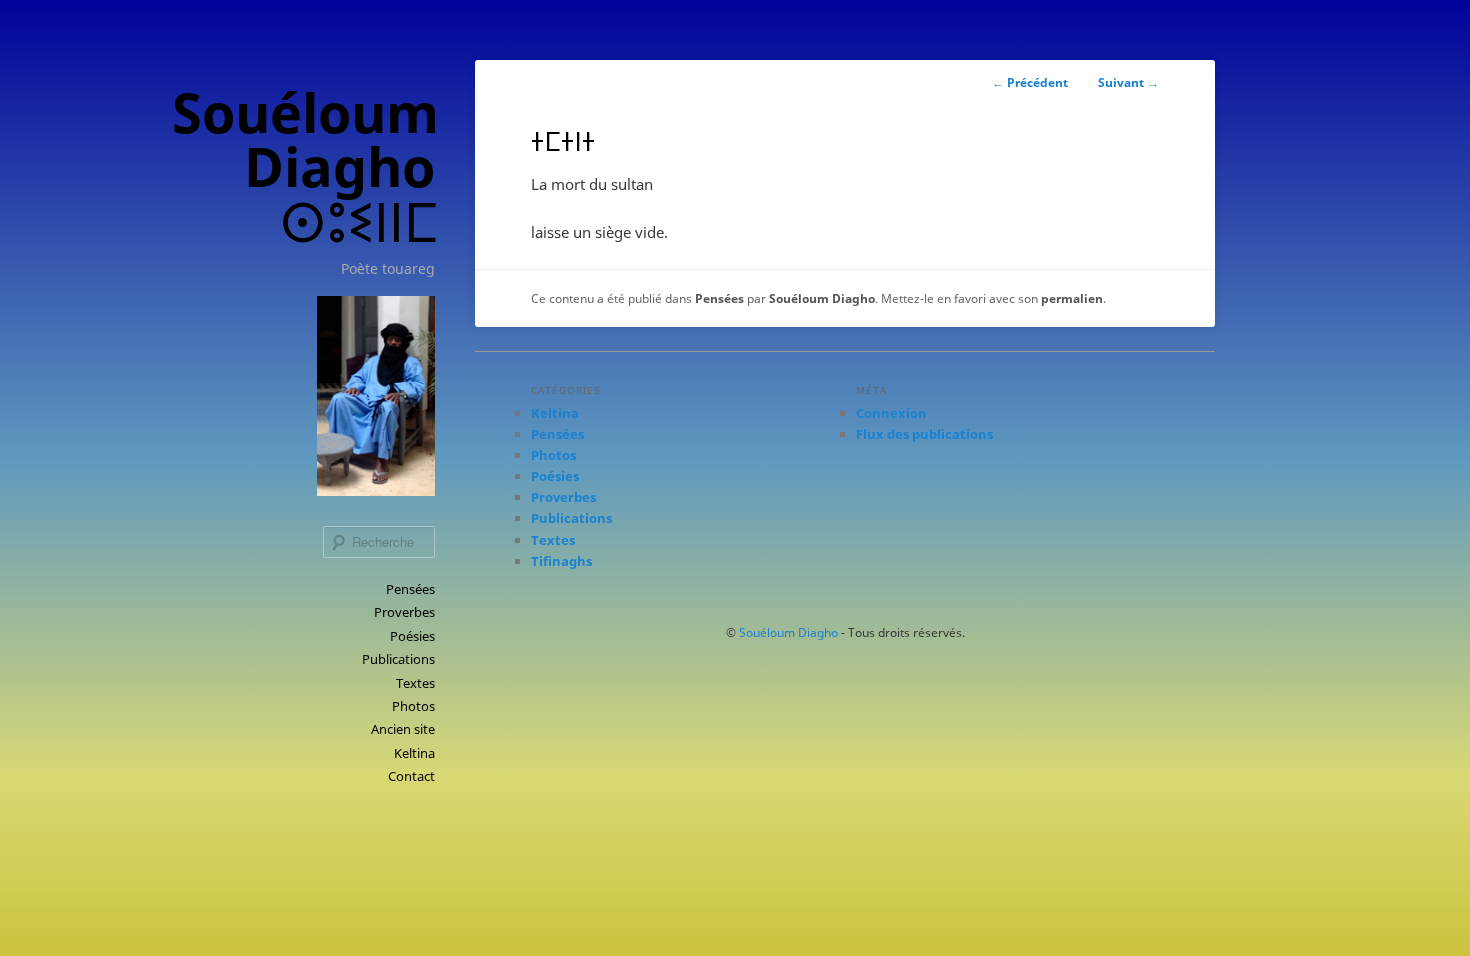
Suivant (1128, 82)
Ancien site (403, 729)
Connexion (891, 413)
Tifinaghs (561, 561)
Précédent (1030, 82)
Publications (398, 659)
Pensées (410, 589)
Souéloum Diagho (822, 298)
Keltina (414, 753)
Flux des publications (924, 434)
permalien (1072, 298)
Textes (415, 683)
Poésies (412, 636)
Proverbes (404, 612)
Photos (413, 706)
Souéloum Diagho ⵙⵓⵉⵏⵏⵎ (305, 166)
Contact (411, 776)
